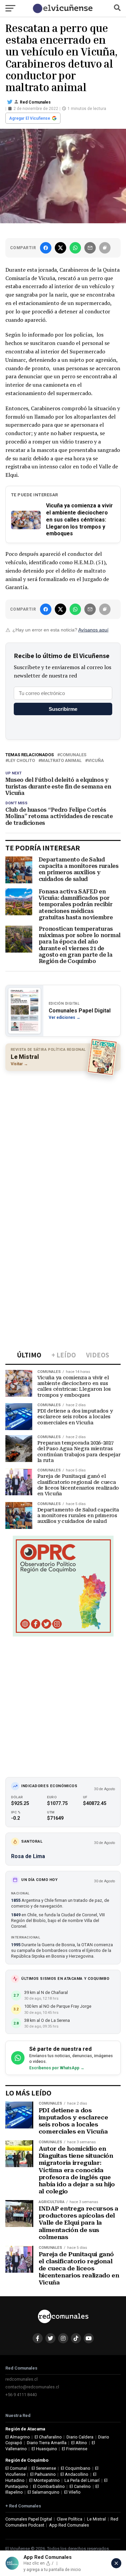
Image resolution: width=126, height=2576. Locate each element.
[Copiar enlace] (105, 248)
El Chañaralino (48, 2437)
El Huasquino (44, 2449)
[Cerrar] (116, 2563)
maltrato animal (61, 761)
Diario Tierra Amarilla (47, 2443)
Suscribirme (63, 709)
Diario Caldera (80, 2437)
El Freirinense (75, 2449)
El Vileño (72, 2492)
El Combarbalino (49, 2486)
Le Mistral (96, 2519)
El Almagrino (18, 2437)
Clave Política (70, 2519)
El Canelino (80, 2486)
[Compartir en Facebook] (46, 248)
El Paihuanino (43, 2474)
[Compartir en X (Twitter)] (60, 248)
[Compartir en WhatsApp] (75, 248)
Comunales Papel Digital (29, 2519)
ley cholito (22, 761)
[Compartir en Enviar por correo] (90, 248)
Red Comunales (35, 102)
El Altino (79, 2443)
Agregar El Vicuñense (30, 118)
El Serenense (44, 2468)
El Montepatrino (45, 2480)
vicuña (96, 761)
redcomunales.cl (22, 2379)
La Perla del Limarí (82, 2480)
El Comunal (16, 2468)
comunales (73, 755)
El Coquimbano (76, 2468)
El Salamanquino (44, 2492)
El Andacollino (74, 2474)
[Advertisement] (63, 1141)
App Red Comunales (69, 2525)
